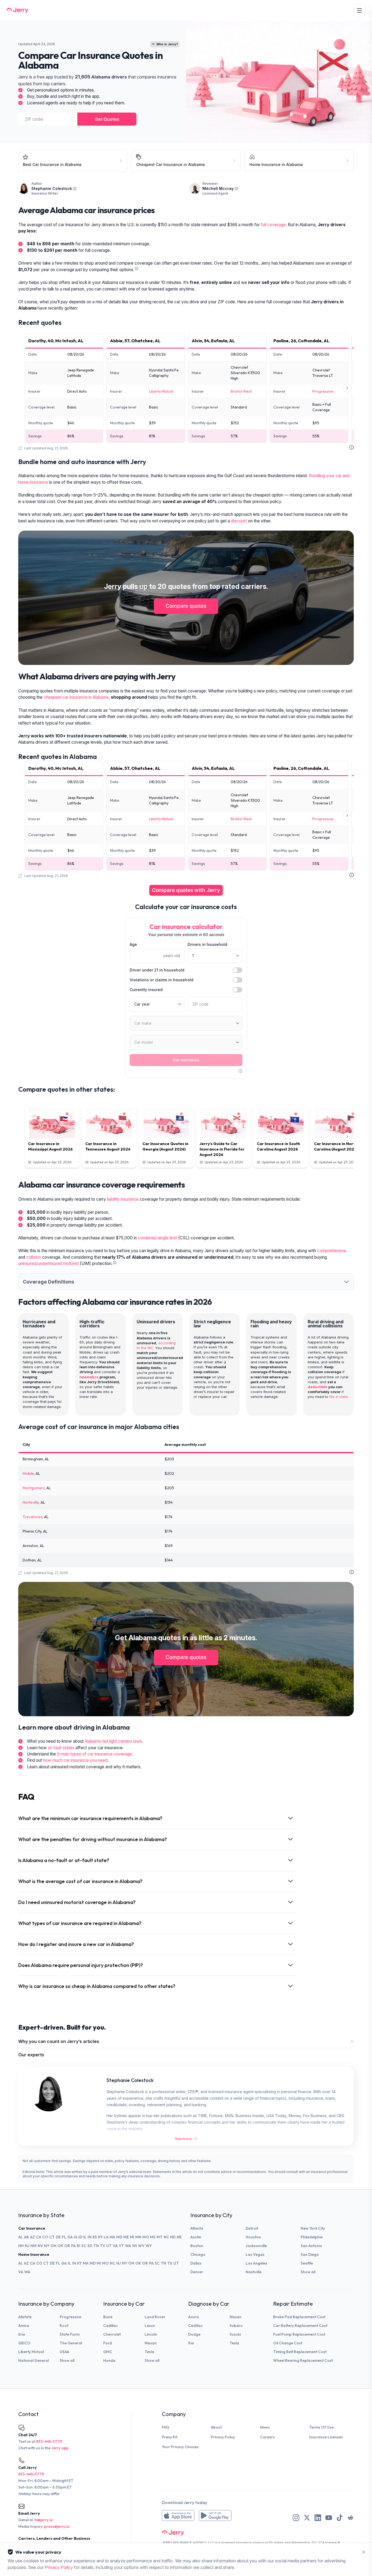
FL (64, 2237)
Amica (24, 2326)
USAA (64, 2352)
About (216, 2427)
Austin (196, 2237)
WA (128, 2246)
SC (84, 2246)
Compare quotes (186, 606)
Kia (191, 2343)
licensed (228, 2543)
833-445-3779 (49, 2441)
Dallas (196, 2263)
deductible (318, 1387)
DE (58, 2237)
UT (109, 2246)
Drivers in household (207, 944)
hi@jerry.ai (43, 2520)
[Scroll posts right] (347, 1137)
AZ (32, 2237)
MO (146, 2237)
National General (33, 2360)
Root (64, 2326)
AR (26, 2237)
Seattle (307, 2263)
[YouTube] (329, 2518)
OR (67, 2246)
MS (153, 2237)
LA (106, 2237)
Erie (22, 2334)
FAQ (165, 2427)
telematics (89, 1377)
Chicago (198, 2254)
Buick (108, 2317)
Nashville (254, 2272)
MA (112, 2237)
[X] (307, 2518)
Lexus (150, 2326)
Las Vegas (255, 2254)
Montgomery (34, 1488)
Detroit (252, 2228)
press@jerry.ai (57, 2526)
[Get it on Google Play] (215, 2516)
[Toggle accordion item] (346, 1282)
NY (47, 2246)
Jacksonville (256, 2246)
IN (90, 2237)
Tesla (149, 2352)
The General (71, 2343)
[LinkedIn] (318, 2518)
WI (135, 2246)
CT (52, 2237)
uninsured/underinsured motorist (48, 1263)
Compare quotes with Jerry (186, 890)
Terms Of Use (321, 2427)
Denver (197, 2272)
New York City (313, 2228)
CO (45, 2237)
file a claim (339, 1397)
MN (138, 2237)
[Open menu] (359, 10)
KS (95, 2237)
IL (85, 2237)
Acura (193, 2317)
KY (100, 2237)
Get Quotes (107, 119)
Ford (108, 2343)
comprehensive (332, 1251)
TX (103, 2246)
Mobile (28, 1473)
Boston (197, 2246)
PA (73, 2246)
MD (119, 2237)
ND (173, 2237)
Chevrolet (112, 2334)
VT (121, 2246)
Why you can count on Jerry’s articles (59, 2041)
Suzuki (235, 2334)
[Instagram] (296, 2518)
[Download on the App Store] (178, 2516)
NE (179, 2237)
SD (90, 2246)
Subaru (236, 2326)
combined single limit (157, 1238)
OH (53, 2246)
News (265, 2427)
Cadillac (110, 2326)
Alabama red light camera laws (113, 1741)
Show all (308, 2272)
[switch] (237, 970)
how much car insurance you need (75, 1760)
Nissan (151, 2343)
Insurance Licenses (326, 2437)
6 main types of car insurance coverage (94, 1754)
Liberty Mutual (161, 391)
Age (133, 944)
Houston (253, 2237)
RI (79, 2246)
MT (160, 2237)
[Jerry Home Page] (17, 10)
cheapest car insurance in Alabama (76, 697)
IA (76, 2237)
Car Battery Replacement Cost (300, 2326)
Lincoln (151, 2334)
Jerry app (60, 2448)
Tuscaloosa (33, 1517)
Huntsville (31, 1502)
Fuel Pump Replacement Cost (299, 2334)
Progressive (323, 391)
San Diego (310, 2254)
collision (34, 1257)
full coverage (273, 225)
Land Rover (155, 2317)
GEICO (24, 2343)
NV (40, 2246)
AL (21, 2237)
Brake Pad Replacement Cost (299, 2317)
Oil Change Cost (288, 2343)
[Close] (364, 2552)
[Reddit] (350, 2518)
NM (33, 2246)
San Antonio (311, 2246)
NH (21, 2246)
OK (60, 2246)
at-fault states (61, 1748)
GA (70, 2237)
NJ (27, 2246)
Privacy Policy (223, 2437)
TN (96, 2246)
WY (149, 2246)
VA (115, 2246)
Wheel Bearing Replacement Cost (303, 2360)
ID (80, 2237)
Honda (109, 2360)
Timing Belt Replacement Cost (300, 2352)
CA (39, 2237)
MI (132, 2237)
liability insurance (123, 1199)
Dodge (194, 2334)
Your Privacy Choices (180, 2447)
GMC (108, 2352)
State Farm (70, 2334)
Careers (267, 2437)
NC (166, 2237)
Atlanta (197, 2228)
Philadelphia (312, 2237)
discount (239, 521)
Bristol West (241, 391)
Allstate (25, 2317)
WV (141, 2246)
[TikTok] (340, 2518)
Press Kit (170, 2437)
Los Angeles (256, 2263)
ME (126, 2237)
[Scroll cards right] (347, 388)
